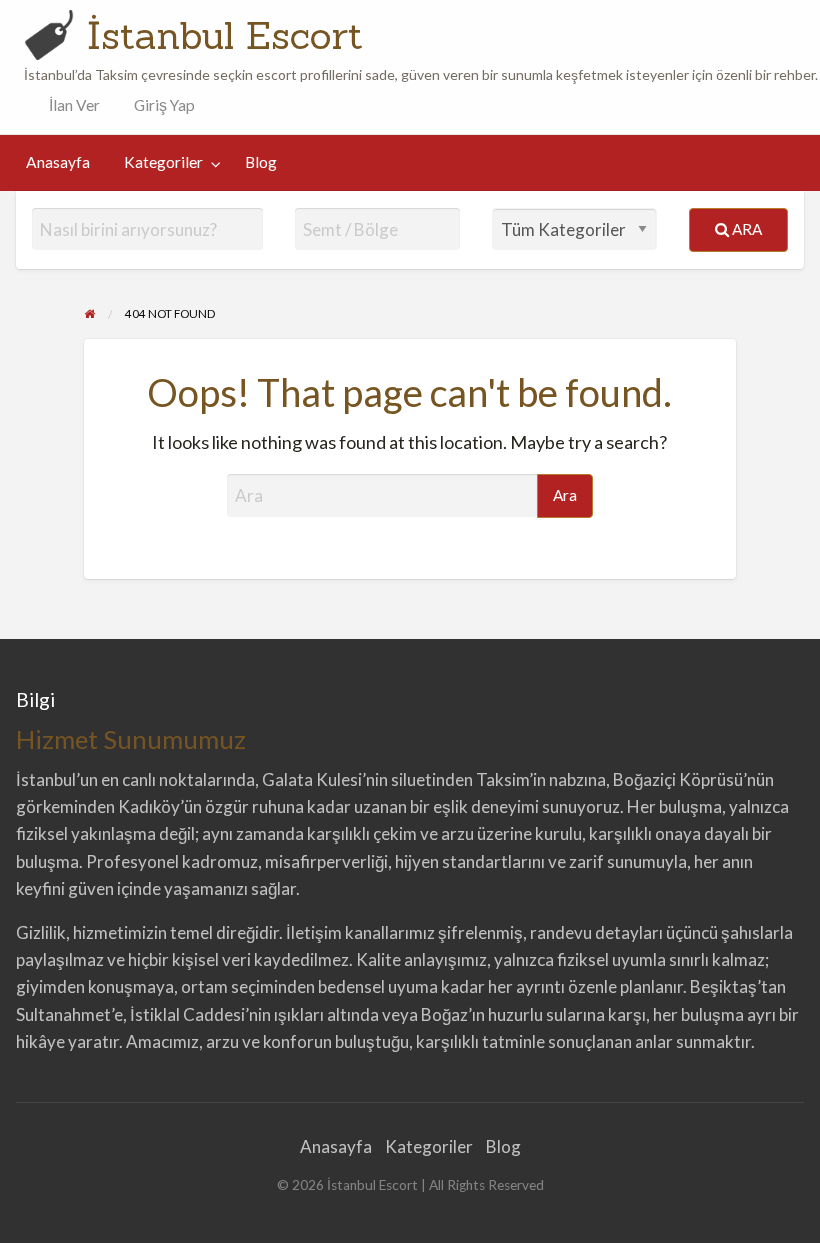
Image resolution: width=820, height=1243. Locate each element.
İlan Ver (73, 105)
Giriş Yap (164, 105)
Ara (745, 229)
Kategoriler (163, 162)
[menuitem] (70, 105)
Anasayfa (58, 162)
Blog (261, 162)
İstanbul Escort (225, 35)
